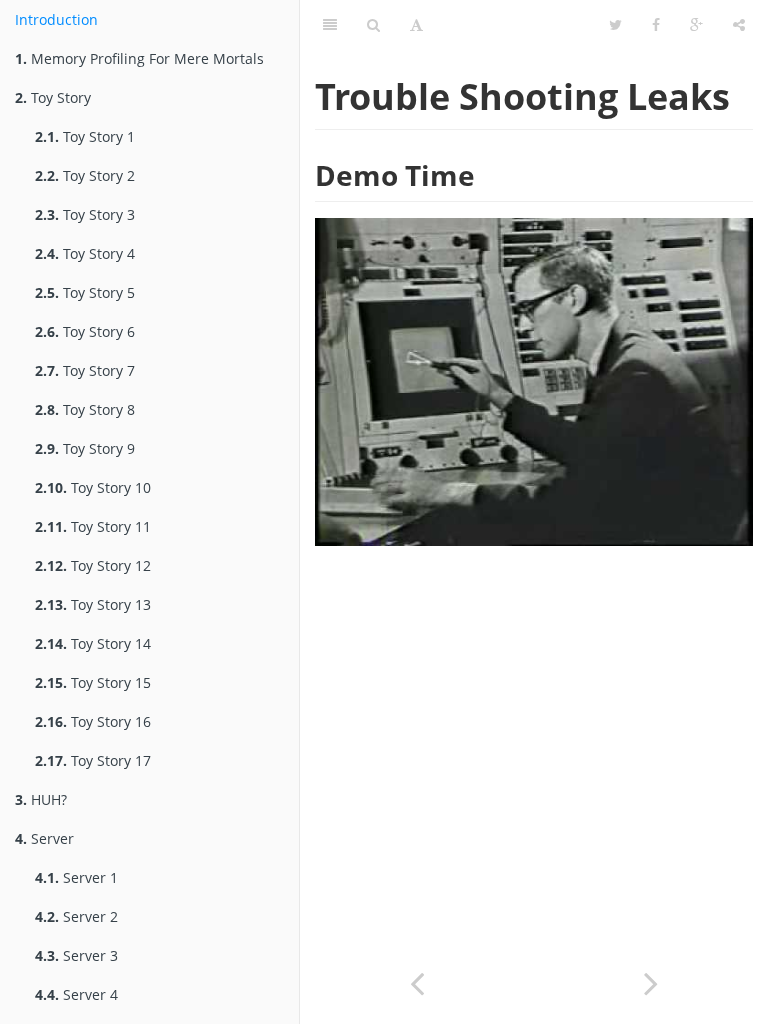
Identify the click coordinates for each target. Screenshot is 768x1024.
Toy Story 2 (85, 175)
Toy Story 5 (85, 292)
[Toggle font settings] (416, 25)
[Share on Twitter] (615, 25)
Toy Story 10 (93, 487)
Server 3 (76, 955)
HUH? (41, 799)
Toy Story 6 (85, 331)
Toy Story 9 (85, 448)
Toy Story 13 (93, 604)
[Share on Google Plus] (696, 25)
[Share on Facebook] (656, 25)
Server (44, 838)
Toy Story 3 (85, 214)
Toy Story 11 (93, 526)
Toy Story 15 (93, 682)
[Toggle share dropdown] (739, 25)
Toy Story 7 (85, 370)
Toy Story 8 (85, 409)
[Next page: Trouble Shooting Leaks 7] (651, 981)
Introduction (56, 19)
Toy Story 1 (85, 136)
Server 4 (76, 994)
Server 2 (76, 916)
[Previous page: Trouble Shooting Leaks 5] (417, 981)
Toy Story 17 (93, 760)
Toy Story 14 (93, 643)
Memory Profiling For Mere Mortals (139, 58)
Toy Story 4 (85, 253)
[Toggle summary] (330, 25)
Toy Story (53, 97)
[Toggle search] (373, 25)
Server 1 (76, 877)
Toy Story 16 (93, 721)
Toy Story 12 (93, 565)
